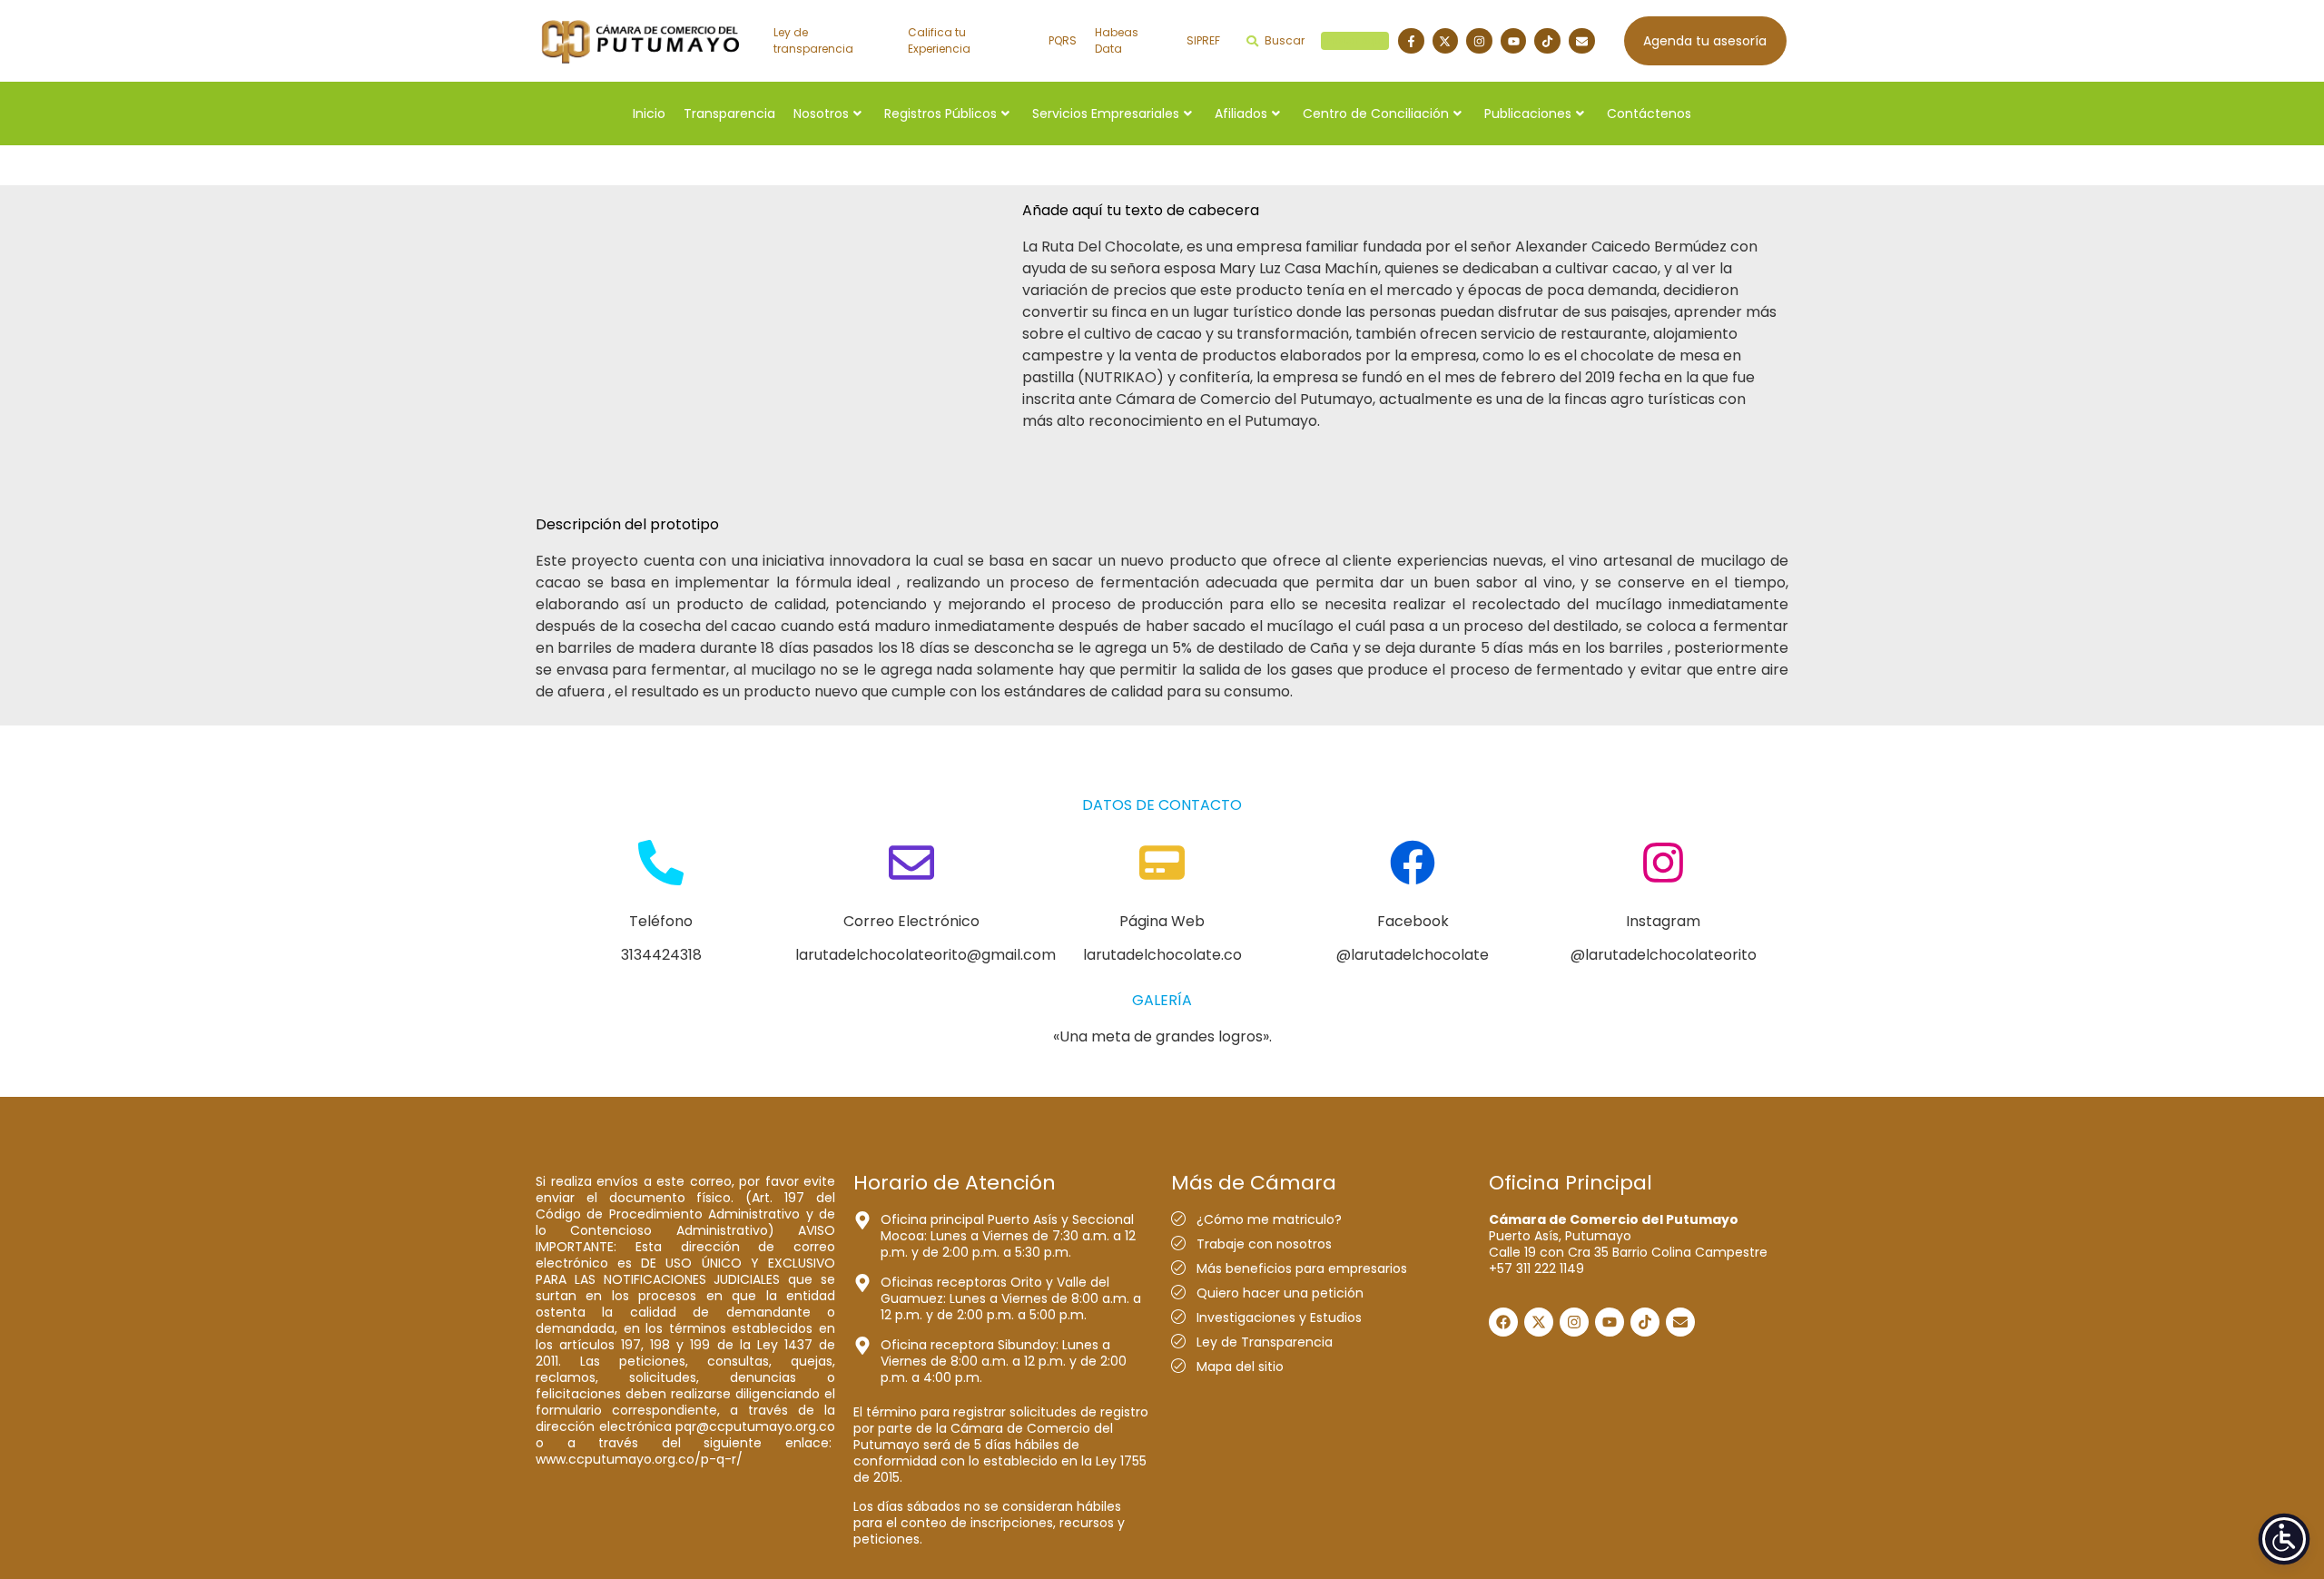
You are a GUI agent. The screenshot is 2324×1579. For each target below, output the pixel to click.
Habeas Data (1117, 40)
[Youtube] (1514, 41)
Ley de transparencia (813, 40)
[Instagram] (1479, 41)
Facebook (1413, 921)
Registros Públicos (940, 113)
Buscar (1324, 40)
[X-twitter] (1446, 41)
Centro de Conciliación (1376, 113)
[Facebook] (1413, 866)
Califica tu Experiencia (939, 40)
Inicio (649, 113)
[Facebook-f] (1411, 41)
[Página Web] (1162, 866)
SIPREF (1203, 40)
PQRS (1063, 40)
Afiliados (1241, 113)
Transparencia (729, 113)
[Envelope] (1582, 41)
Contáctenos (1649, 113)
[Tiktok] (1547, 41)
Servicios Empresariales (1106, 113)
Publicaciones (1528, 113)
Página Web (1162, 921)
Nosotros (821, 113)
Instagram (1663, 921)
